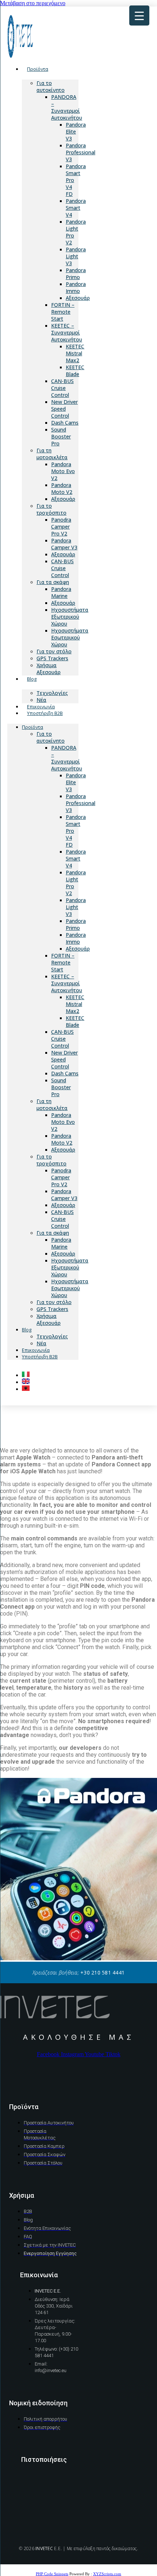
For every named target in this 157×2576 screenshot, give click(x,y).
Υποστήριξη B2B (45, 713)
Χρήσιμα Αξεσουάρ (49, 669)
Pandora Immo (76, 287)
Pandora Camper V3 (64, 544)
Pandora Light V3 (76, 256)
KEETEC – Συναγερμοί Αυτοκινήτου (67, 332)
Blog (32, 679)
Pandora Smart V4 (76, 208)
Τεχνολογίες (52, 1336)
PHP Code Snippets (52, 2574)
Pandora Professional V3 (81, 152)
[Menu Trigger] (139, 16)
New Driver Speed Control (64, 409)
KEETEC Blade (75, 371)
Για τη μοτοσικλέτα (52, 454)
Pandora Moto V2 (62, 488)
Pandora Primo (76, 274)
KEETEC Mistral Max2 (75, 353)
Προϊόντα (38, 69)
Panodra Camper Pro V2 (61, 527)
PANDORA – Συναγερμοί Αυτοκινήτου (67, 107)
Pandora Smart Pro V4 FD (76, 180)
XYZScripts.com (107, 2574)
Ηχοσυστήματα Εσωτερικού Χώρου (70, 637)
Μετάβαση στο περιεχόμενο (33, 3)
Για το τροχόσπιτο (51, 509)
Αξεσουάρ (78, 298)
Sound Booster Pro (61, 436)
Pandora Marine (61, 592)
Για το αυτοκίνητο (51, 86)
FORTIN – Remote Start (63, 312)
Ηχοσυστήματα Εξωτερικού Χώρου (70, 617)
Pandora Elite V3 (76, 131)
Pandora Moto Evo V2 (63, 471)
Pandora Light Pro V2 (76, 232)
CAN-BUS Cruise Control (62, 388)
